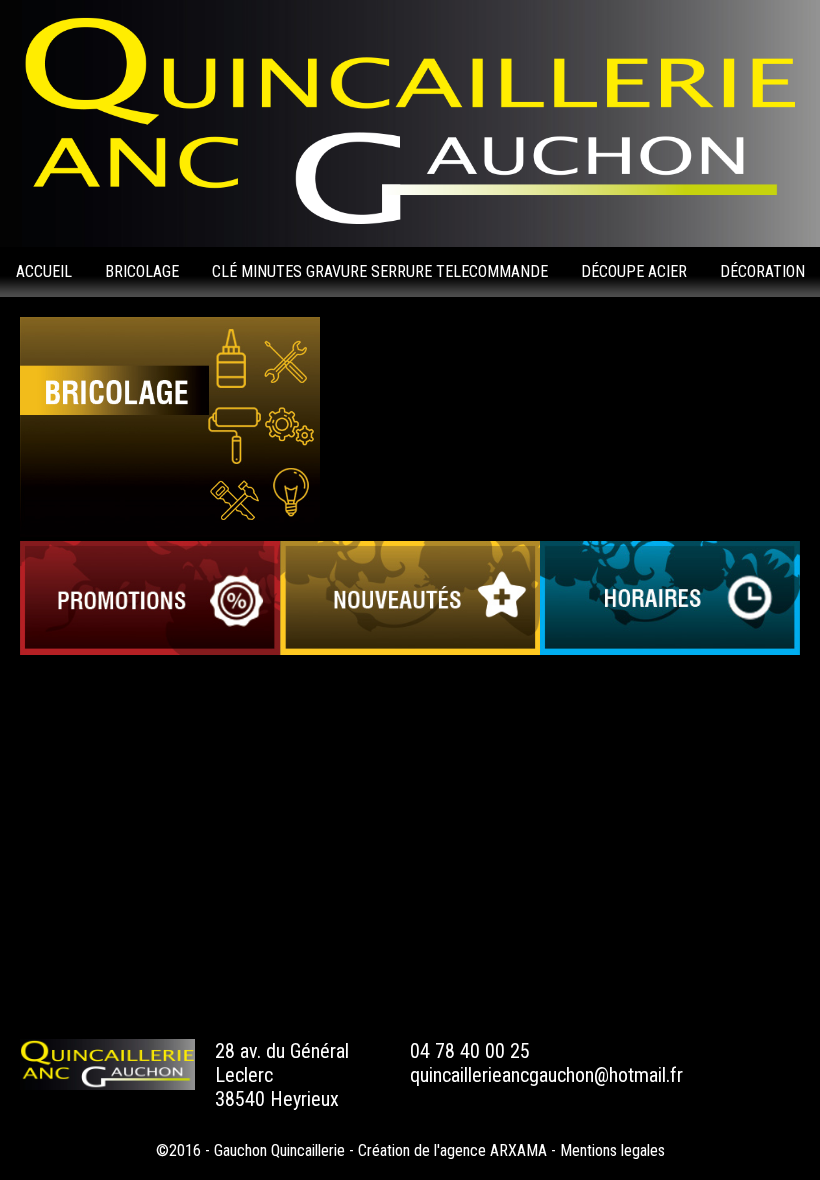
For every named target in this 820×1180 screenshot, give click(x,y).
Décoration (762, 271)
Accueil (44, 271)
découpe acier (634, 271)
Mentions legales (612, 1150)
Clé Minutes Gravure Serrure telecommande (380, 271)
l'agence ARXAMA (490, 1150)
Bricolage (142, 271)
